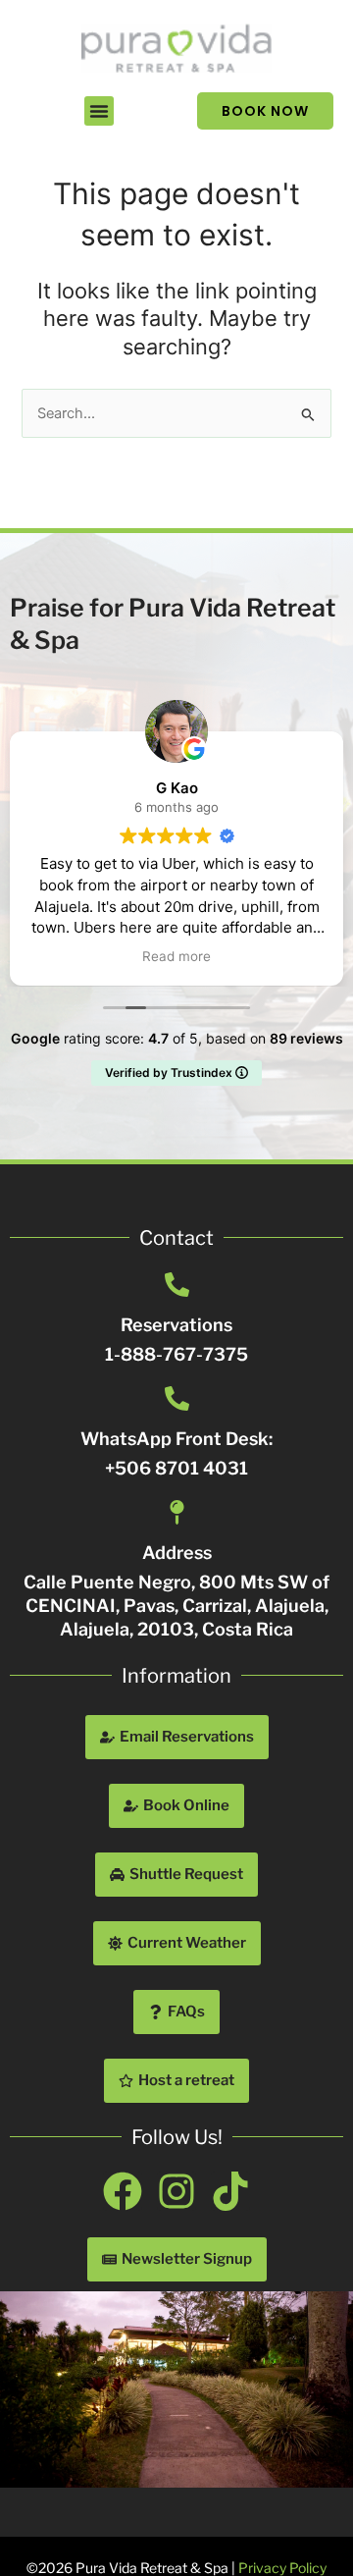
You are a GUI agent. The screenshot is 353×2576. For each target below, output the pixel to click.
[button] (99, 111)
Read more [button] (283, 956)
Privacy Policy (282, 2568)
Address (177, 1553)
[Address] (177, 1512)
